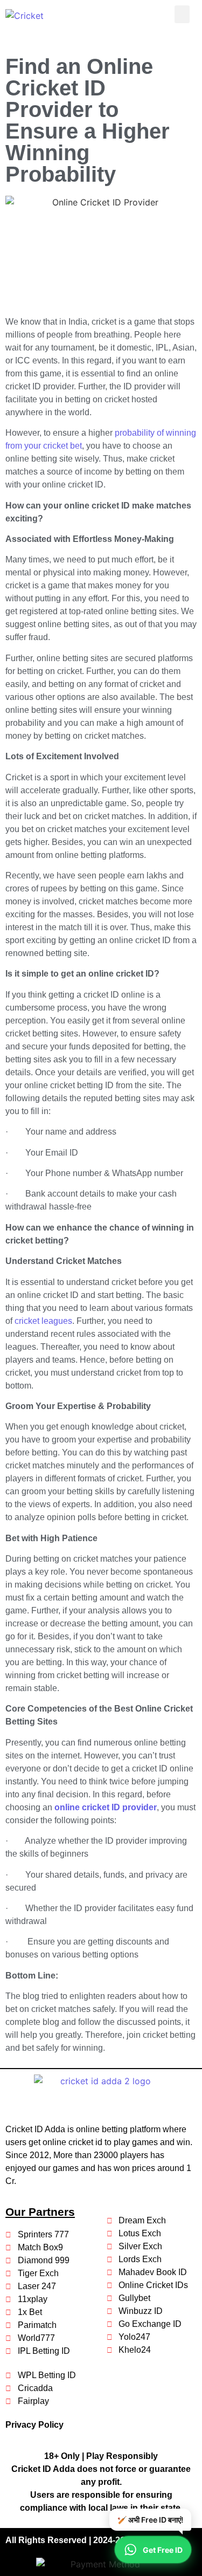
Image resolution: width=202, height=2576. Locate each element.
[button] (182, 14)
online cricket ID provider (106, 1807)
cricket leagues (43, 1321)
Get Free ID (163, 2550)
